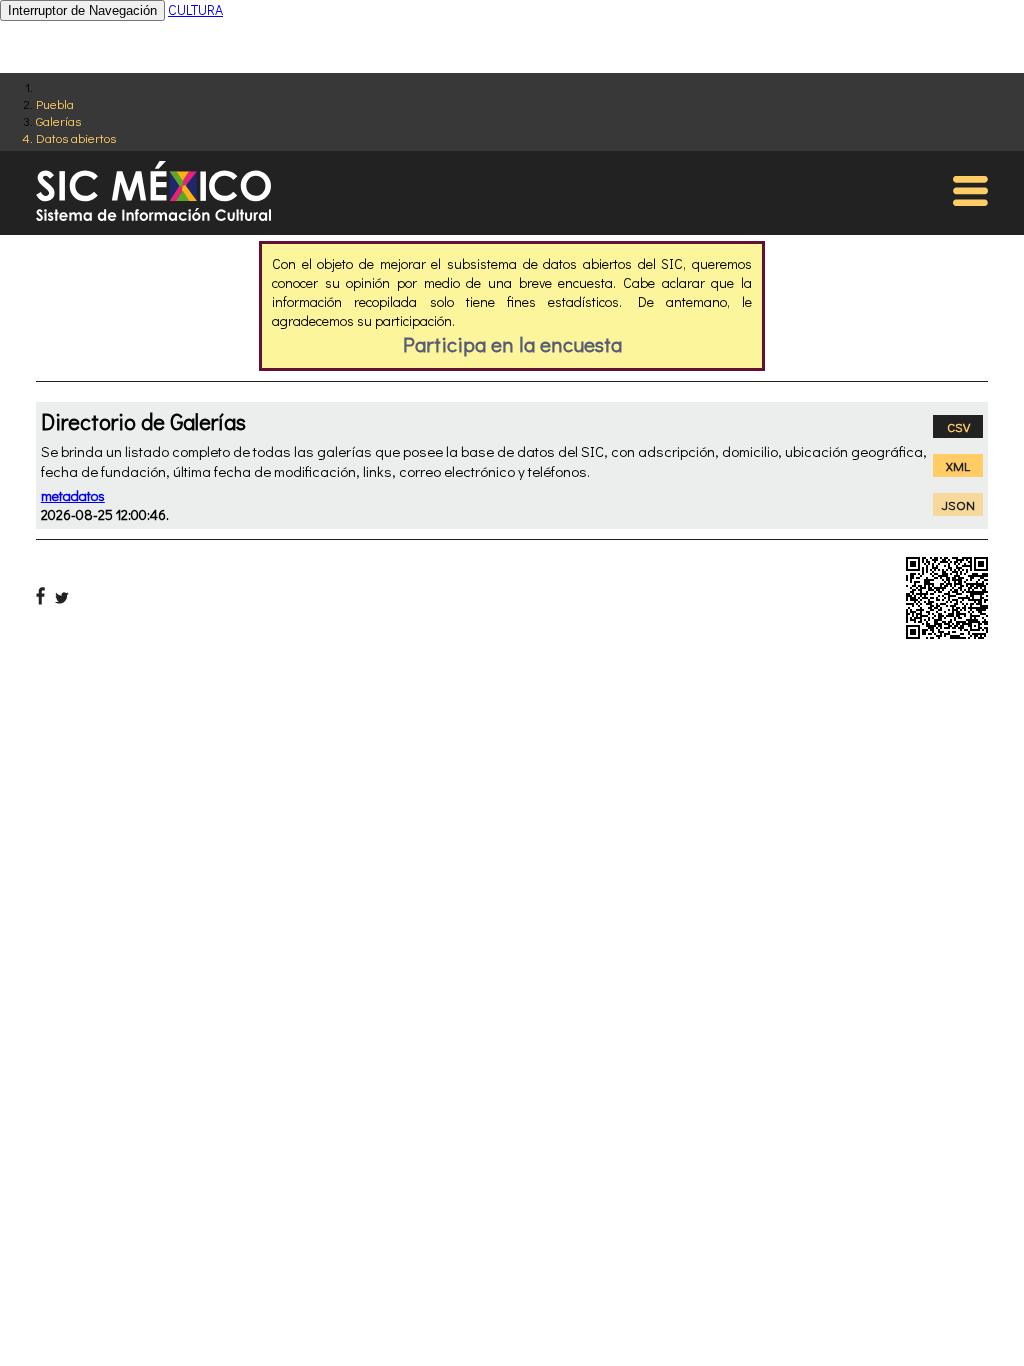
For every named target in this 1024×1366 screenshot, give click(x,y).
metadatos (73, 495)
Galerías (58, 120)
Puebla (55, 103)
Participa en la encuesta (512, 344)
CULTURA (195, 9)
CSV (958, 426)
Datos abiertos (76, 137)
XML (958, 465)
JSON (958, 504)
